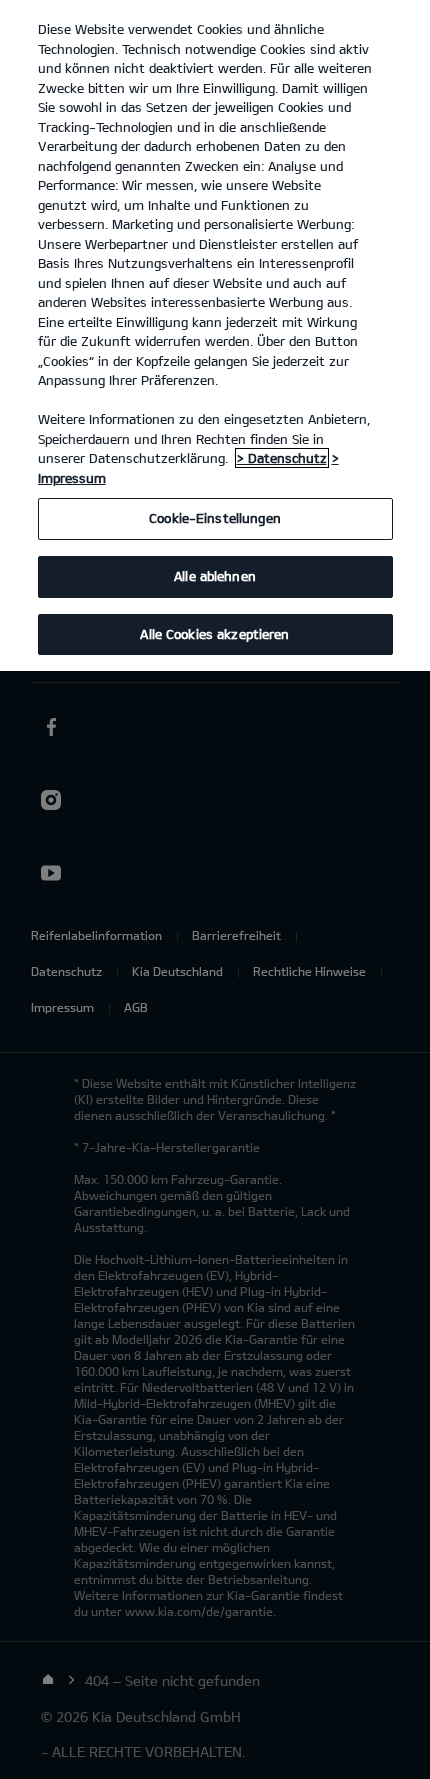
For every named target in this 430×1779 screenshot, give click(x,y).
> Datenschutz (282, 458)
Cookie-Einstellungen (215, 518)
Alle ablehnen (215, 576)
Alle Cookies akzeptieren (214, 634)
